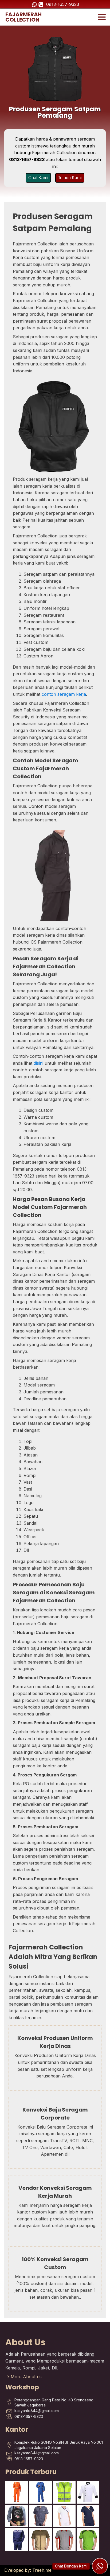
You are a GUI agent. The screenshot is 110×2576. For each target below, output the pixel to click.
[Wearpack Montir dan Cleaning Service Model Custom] (17, 2492)
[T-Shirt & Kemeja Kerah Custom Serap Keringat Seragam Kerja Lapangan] (64, 2540)
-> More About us (23, 2377)
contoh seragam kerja (64, 694)
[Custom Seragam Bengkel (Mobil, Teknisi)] (40, 2516)
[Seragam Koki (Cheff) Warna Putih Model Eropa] (88, 2492)
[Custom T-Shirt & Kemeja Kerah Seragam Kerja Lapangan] (40, 2540)
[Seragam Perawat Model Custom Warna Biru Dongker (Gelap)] (88, 2516)
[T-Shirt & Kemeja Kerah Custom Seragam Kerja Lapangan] (88, 2540)
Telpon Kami (70, 178)
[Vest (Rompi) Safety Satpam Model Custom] (64, 2492)
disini (38, 1063)
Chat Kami (38, 178)
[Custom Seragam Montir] (17, 2540)
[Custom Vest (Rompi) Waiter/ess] (17, 2516)
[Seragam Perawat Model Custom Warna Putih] (64, 2516)
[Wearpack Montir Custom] (40, 2492)
